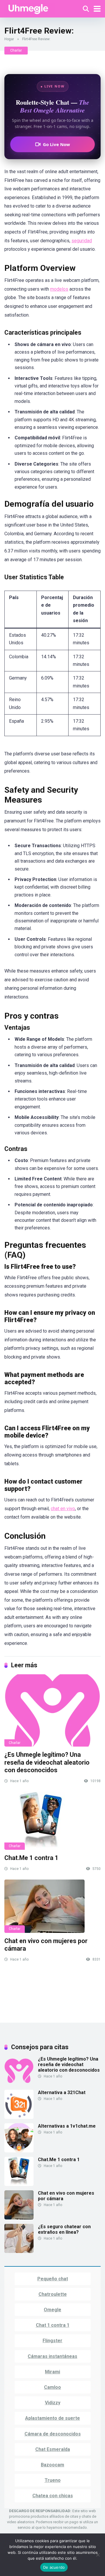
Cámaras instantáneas (52, 2356)
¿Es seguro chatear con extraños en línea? (64, 2229)
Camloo (52, 2387)
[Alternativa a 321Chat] (19, 2117)
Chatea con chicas (53, 2496)
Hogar (9, 39)
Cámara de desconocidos (53, 2434)
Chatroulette (53, 2294)
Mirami (52, 2372)
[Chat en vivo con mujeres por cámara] (52, 1906)
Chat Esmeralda (53, 2449)
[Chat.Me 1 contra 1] (52, 1821)
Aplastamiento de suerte (52, 2418)
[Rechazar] (29, 8)
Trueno (53, 2480)
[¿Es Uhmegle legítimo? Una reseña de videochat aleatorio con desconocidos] (52, 1710)
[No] (98, 2555)
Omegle (52, 2310)
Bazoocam (52, 2465)
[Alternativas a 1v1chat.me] (19, 2151)
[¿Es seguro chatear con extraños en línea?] (19, 2251)
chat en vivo (63, 1509)
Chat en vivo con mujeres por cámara (66, 2196)
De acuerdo (54, 2567)
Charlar (16, 50)
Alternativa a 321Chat (62, 2092)
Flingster (52, 2341)
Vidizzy (53, 2403)
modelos (59, 289)
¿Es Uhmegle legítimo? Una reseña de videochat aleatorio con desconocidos (47, 1762)
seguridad (82, 241)
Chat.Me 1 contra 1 (31, 1858)
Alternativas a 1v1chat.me (67, 2126)
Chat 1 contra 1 (53, 2325)
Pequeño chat (53, 2279)
